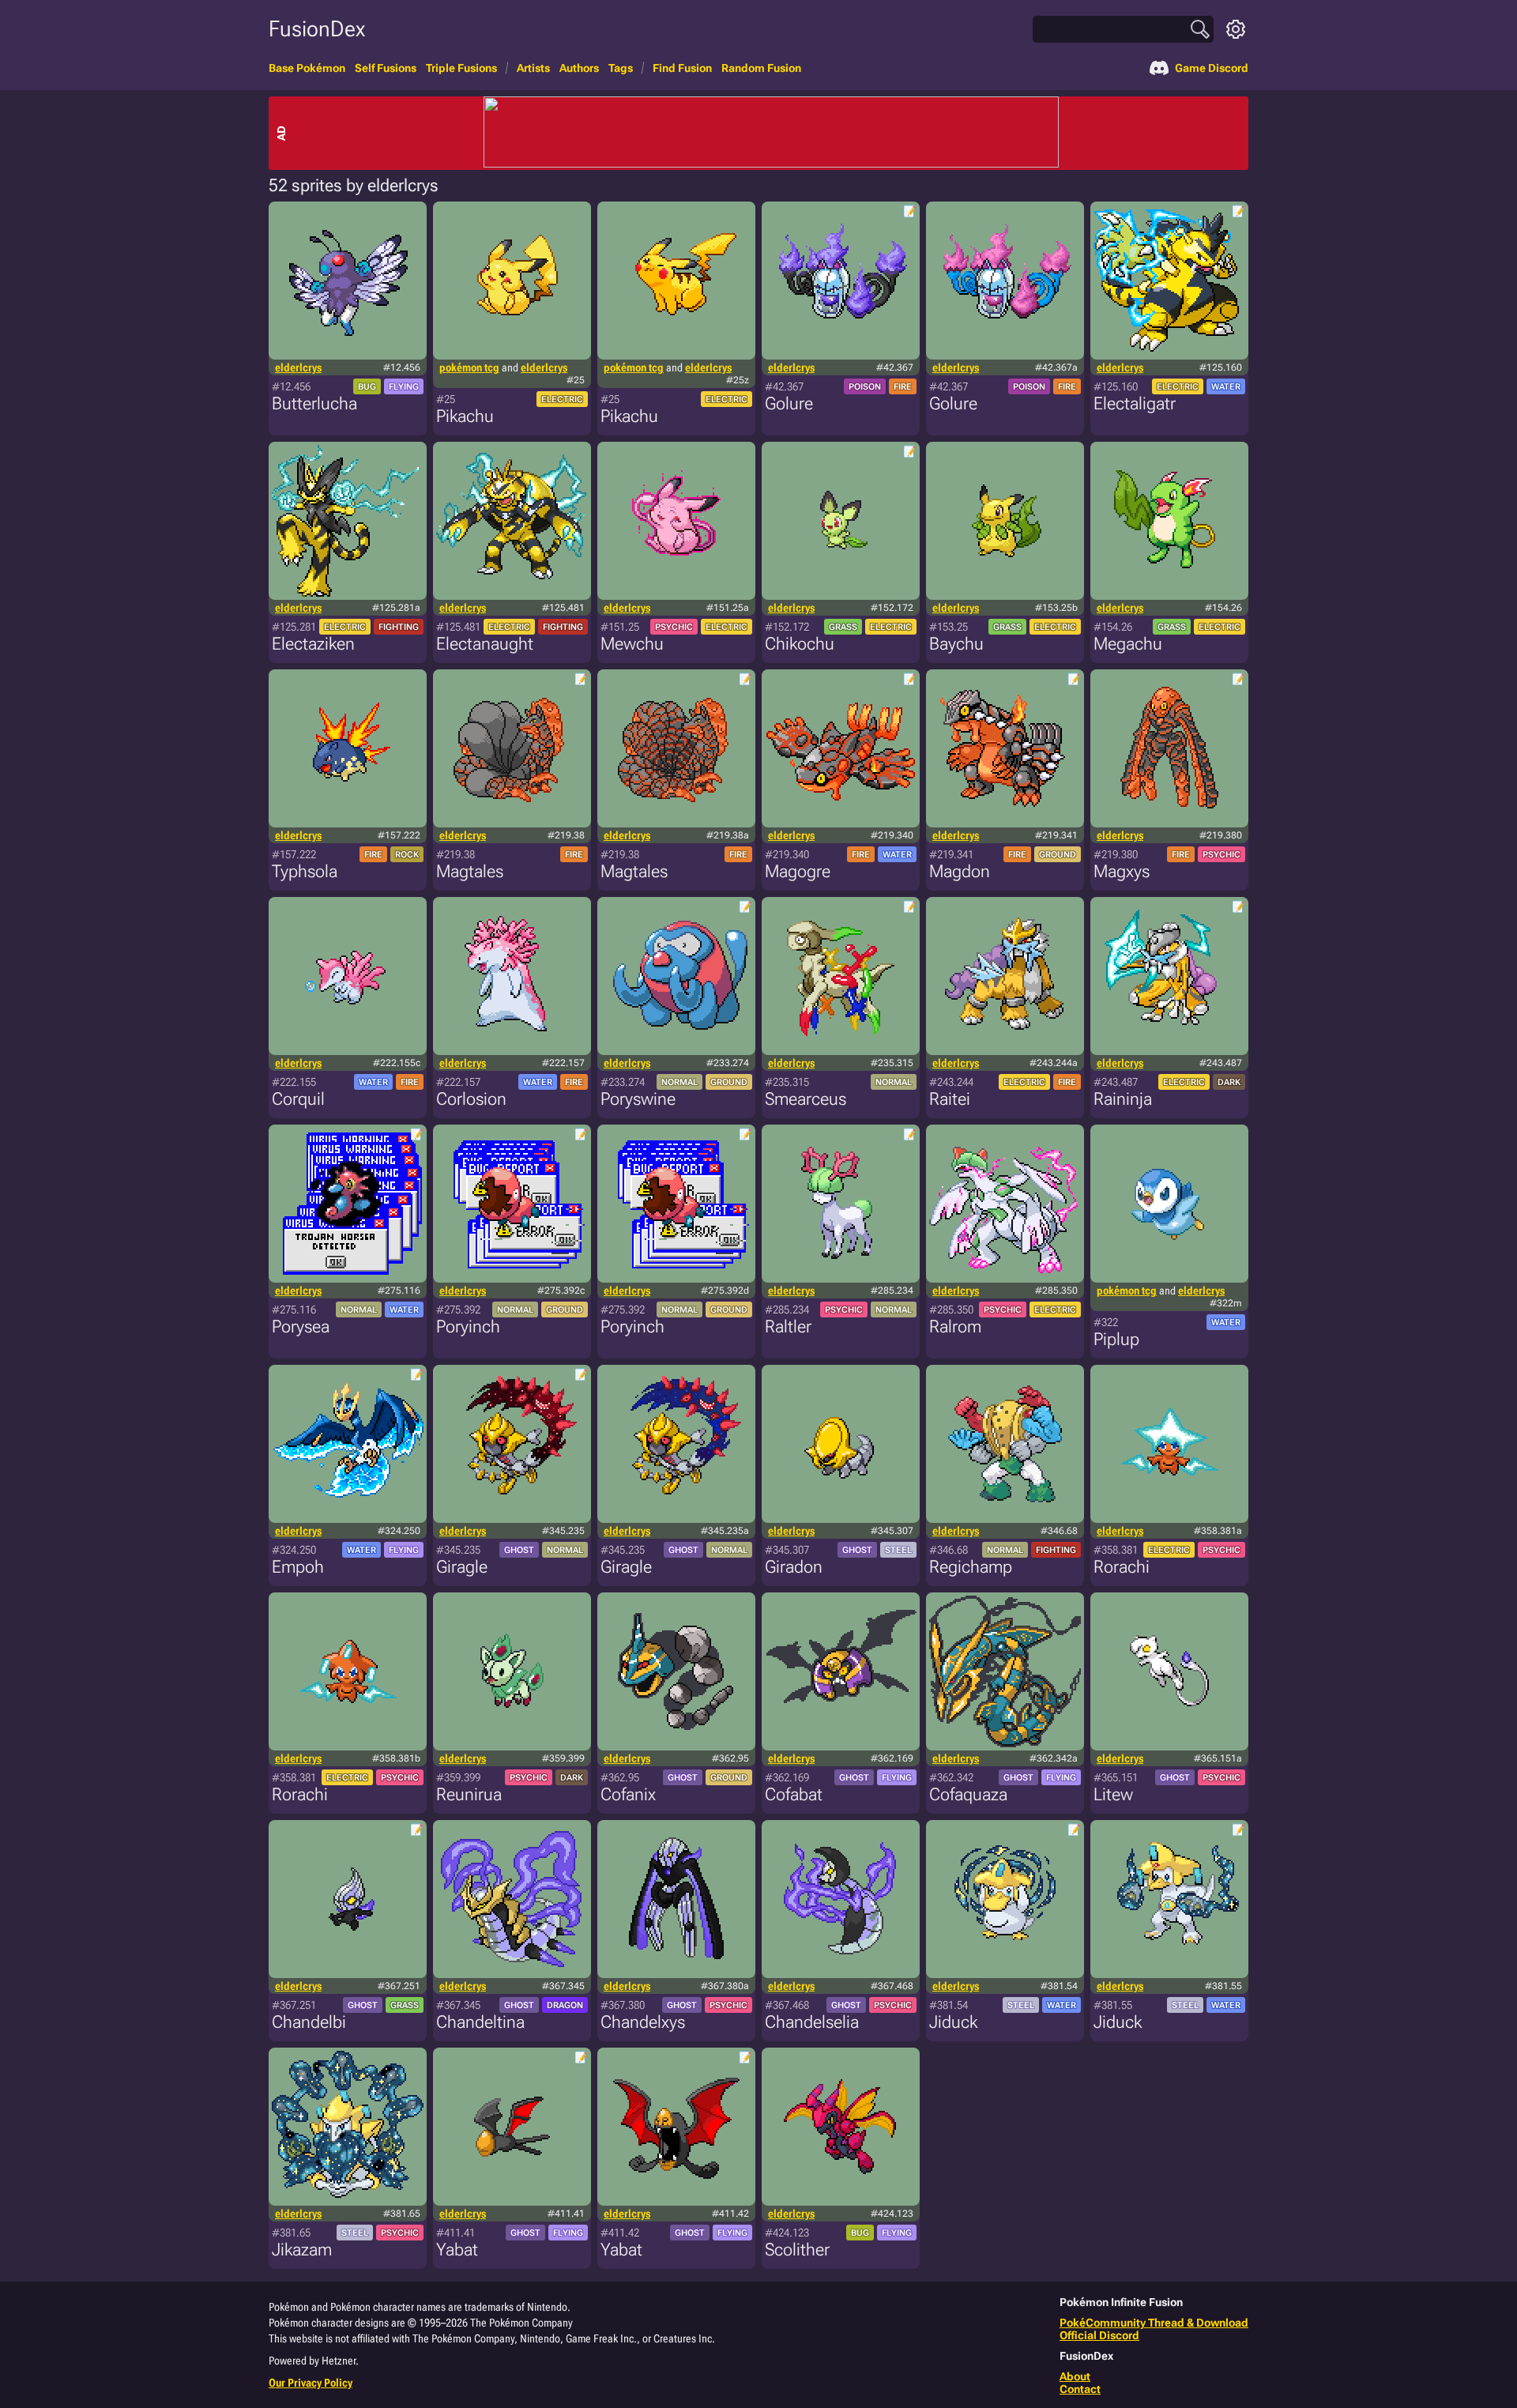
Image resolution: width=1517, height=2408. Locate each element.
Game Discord (1212, 68)
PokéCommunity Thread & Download (1154, 2323)
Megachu (1128, 644)
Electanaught (485, 644)
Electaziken (313, 644)
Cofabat (794, 1794)
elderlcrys (298, 367)
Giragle (462, 1567)
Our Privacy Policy (311, 2383)
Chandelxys (643, 2022)
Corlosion (471, 1099)
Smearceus (806, 1099)
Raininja (1123, 1099)
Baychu (956, 644)
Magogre (798, 871)
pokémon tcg (469, 367)
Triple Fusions (461, 68)
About (1075, 2376)
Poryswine (638, 1099)
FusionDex (317, 29)
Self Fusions (386, 68)
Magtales (470, 871)
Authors (579, 68)
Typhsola (305, 871)
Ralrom (955, 1326)
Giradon (794, 1567)
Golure (789, 403)
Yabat (457, 2250)
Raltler (788, 1326)
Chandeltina (480, 2022)
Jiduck (953, 2022)
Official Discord (1099, 2335)
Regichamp (971, 1567)
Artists (533, 68)
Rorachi (1122, 1567)
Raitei (950, 1099)
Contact (1080, 2389)
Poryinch (468, 1326)
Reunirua (469, 1794)
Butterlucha (314, 403)
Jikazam (302, 2250)
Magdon (960, 871)
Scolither (797, 2250)
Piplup (1116, 1339)
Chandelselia (812, 2022)
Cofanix (628, 1794)
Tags (621, 68)
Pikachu (465, 416)
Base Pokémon (307, 68)
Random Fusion (761, 68)
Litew (1113, 1794)
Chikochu (800, 644)
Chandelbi (309, 2022)
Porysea (301, 1326)
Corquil (298, 1099)
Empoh (298, 1567)
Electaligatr (1135, 403)
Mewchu (632, 644)
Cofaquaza (968, 1794)
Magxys (1122, 871)
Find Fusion (682, 68)
